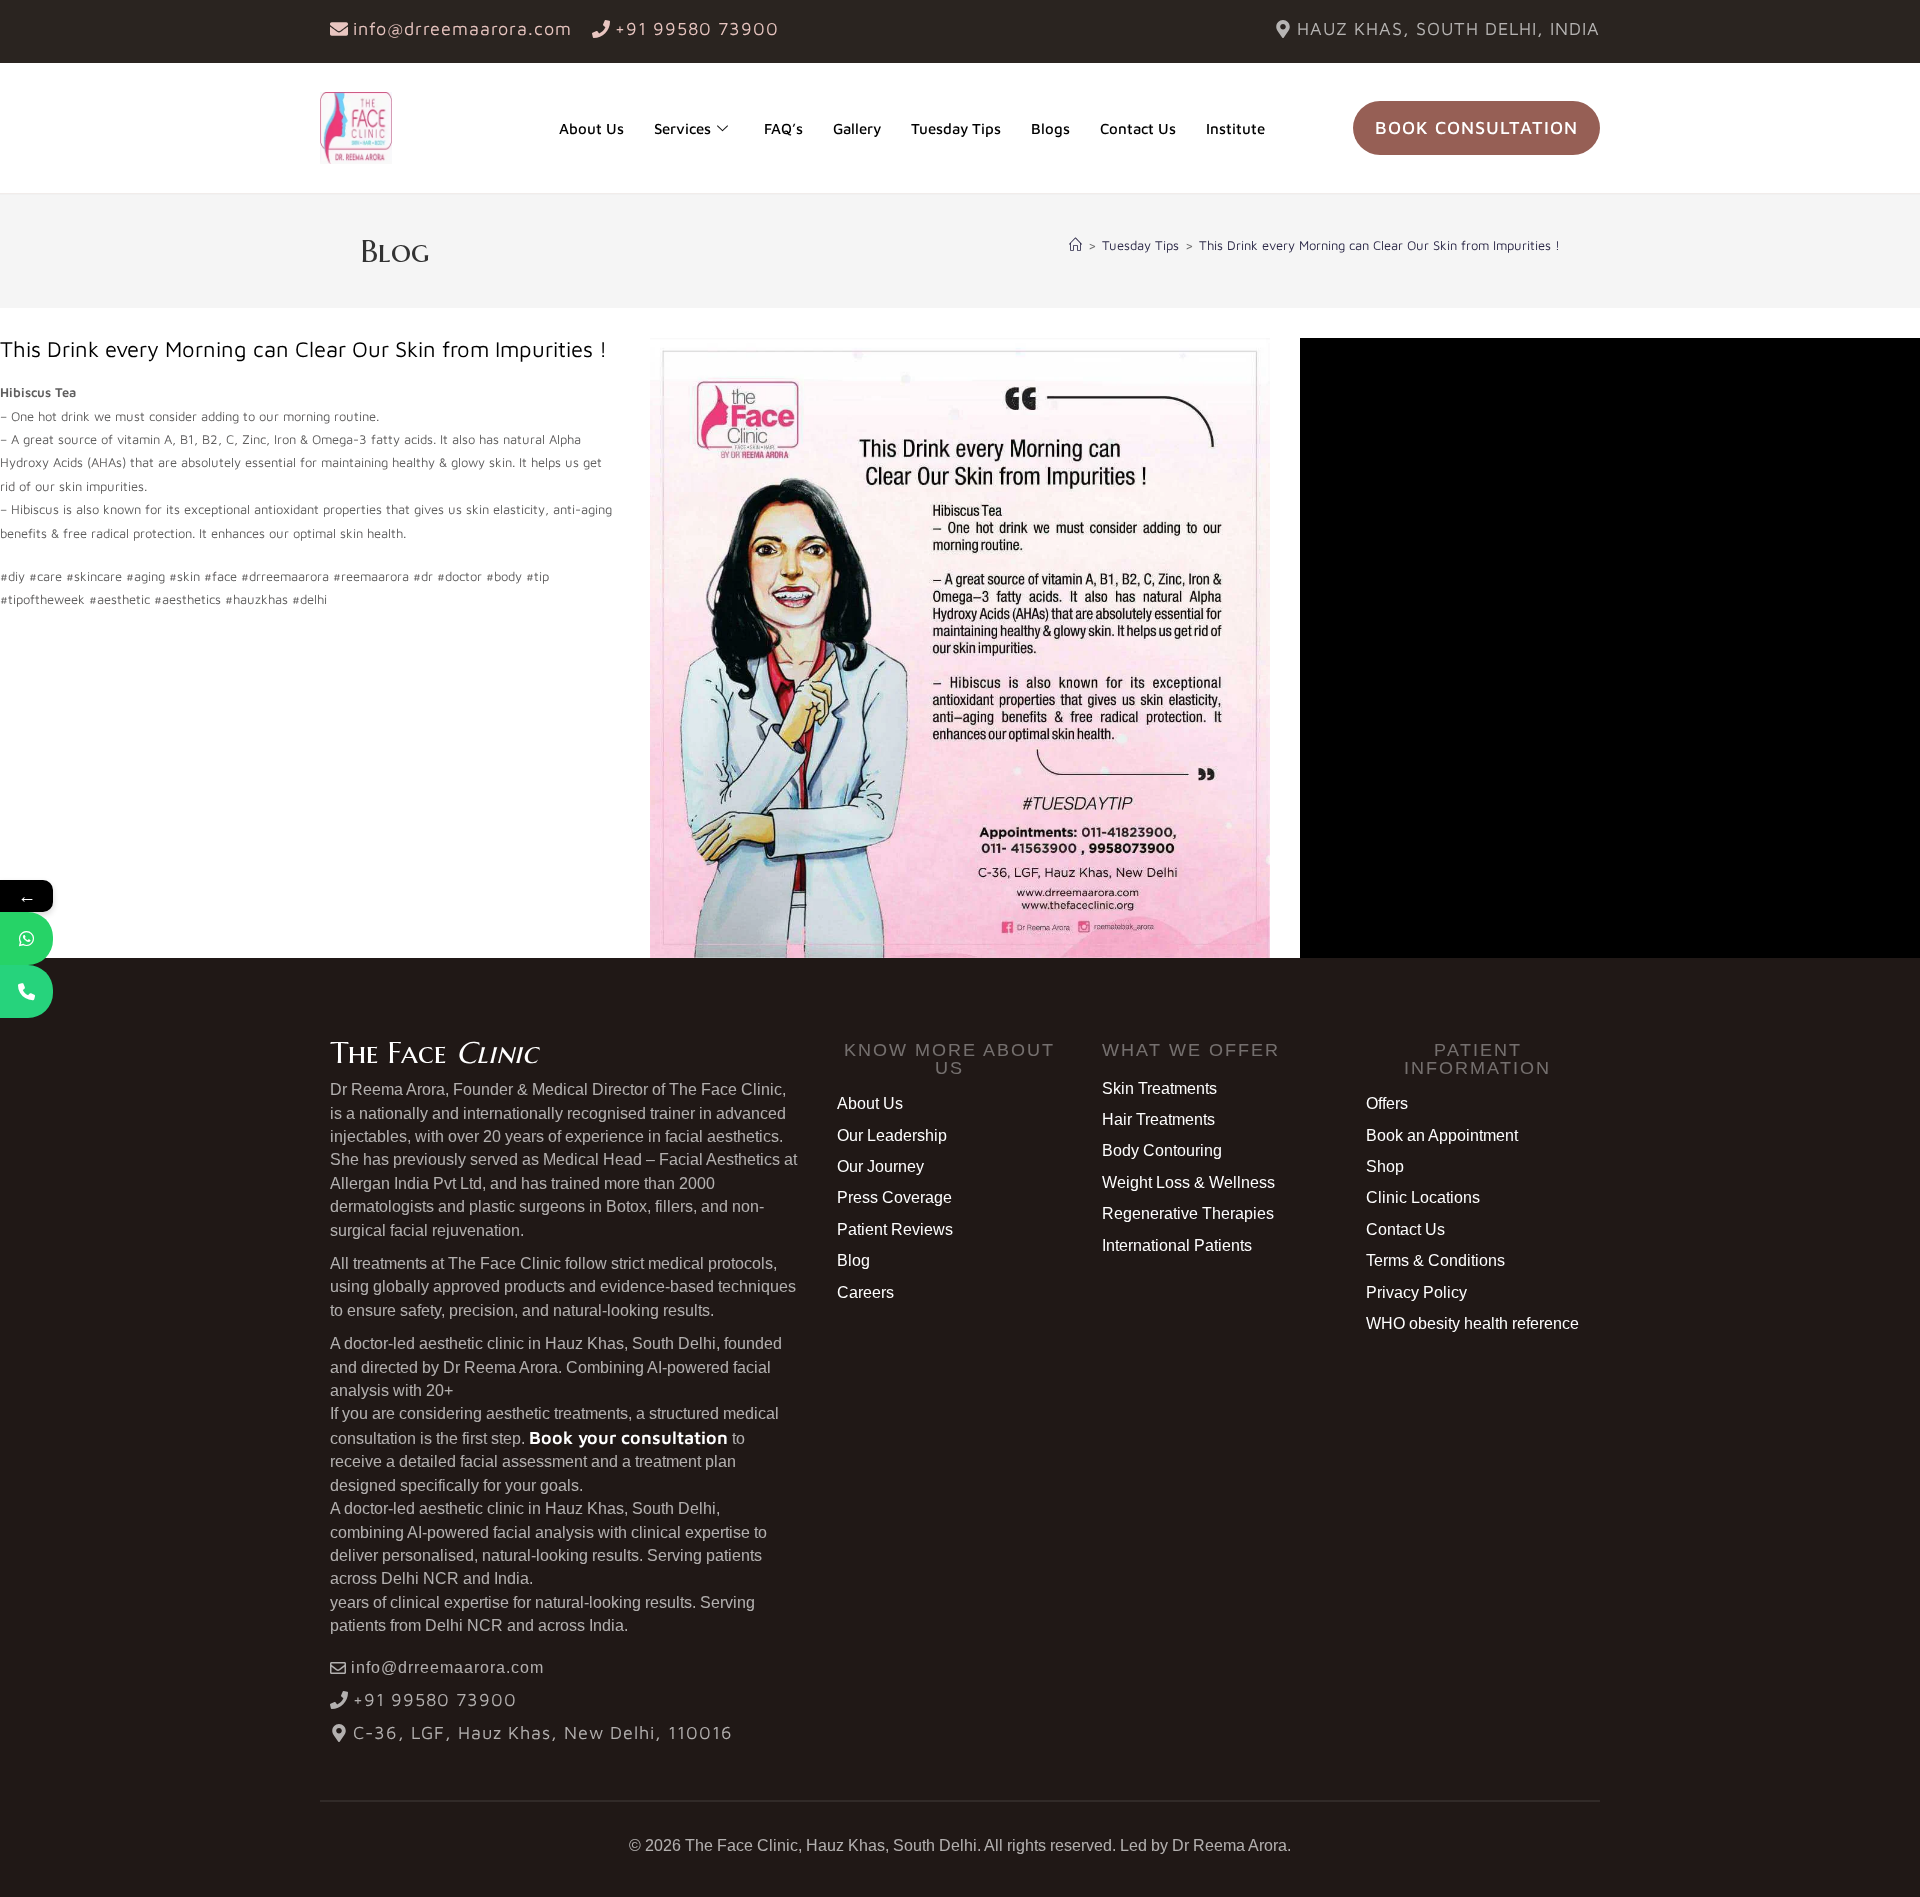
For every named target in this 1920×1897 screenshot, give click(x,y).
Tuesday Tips (956, 128)
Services (682, 128)
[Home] (1075, 245)
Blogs (1050, 128)
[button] (949, 1059)
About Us (591, 128)
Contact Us (1138, 128)
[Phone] (26, 991)
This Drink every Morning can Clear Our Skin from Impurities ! (1379, 245)
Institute (1235, 128)
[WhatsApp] (26, 938)
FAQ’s (783, 128)
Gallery (857, 128)
